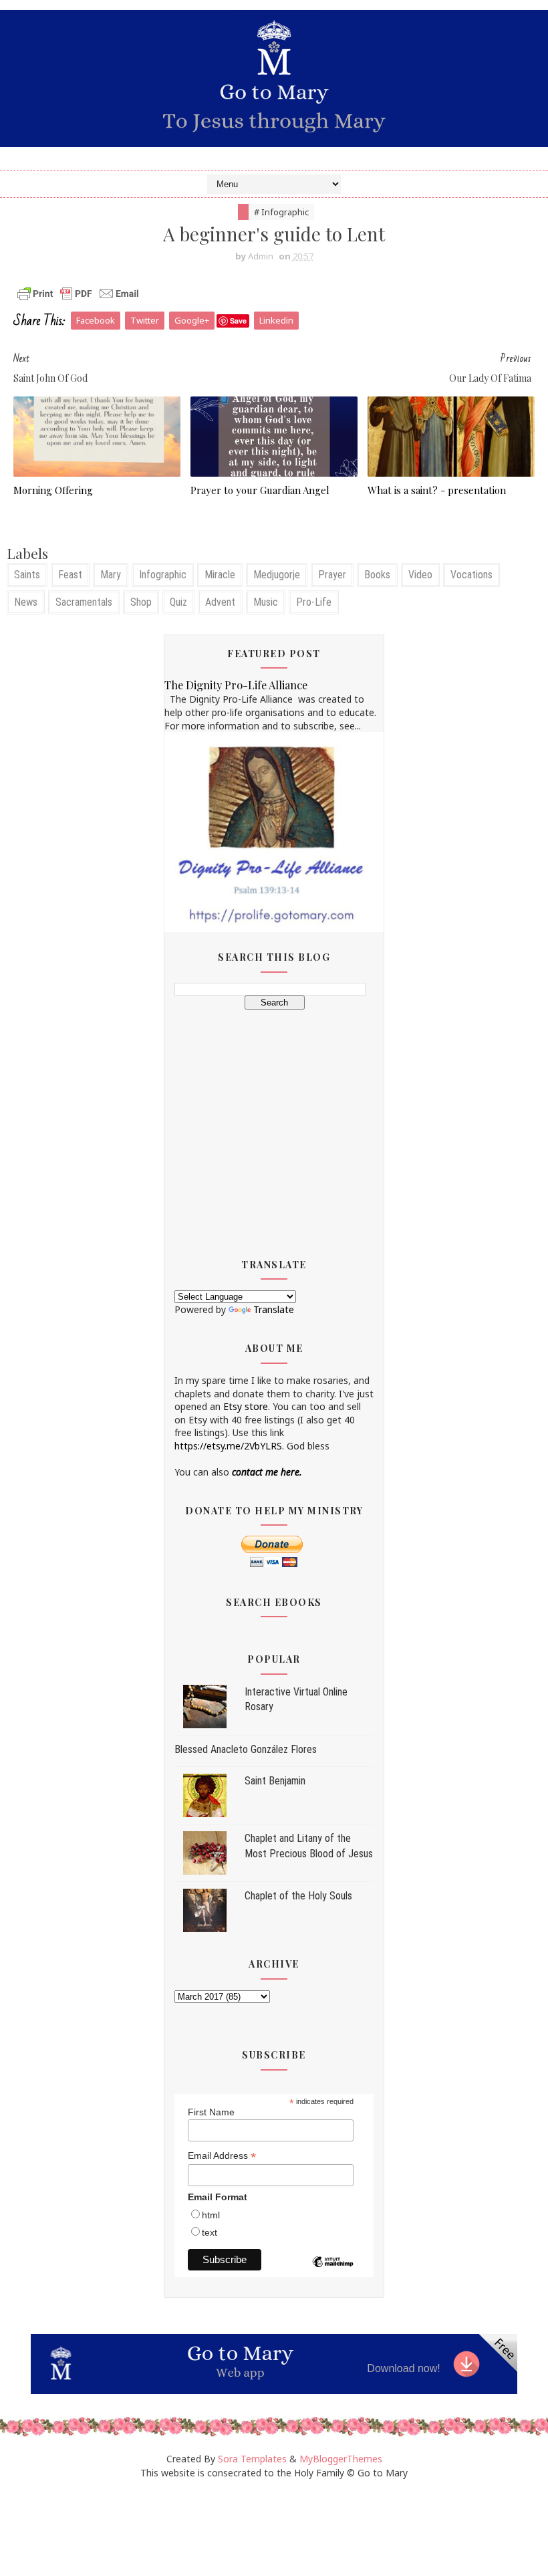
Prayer (332, 575)
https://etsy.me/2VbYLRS (228, 1446)
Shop (141, 602)
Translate (274, 1309)
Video (420, 575)
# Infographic (281, 212)
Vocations (471, 575)
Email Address (222, 2156)
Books (377, 575)
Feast (70, 575)
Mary (111, 575)
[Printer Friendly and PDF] (78, 292)
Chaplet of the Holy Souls (298, 1896)
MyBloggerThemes (341, 2459)
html (211, 2215)
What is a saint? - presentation (437, 490)
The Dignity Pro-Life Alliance (236, 685)
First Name (211, 2112)
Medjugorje (277, 575)
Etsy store (246, 1406)
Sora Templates (252, 2459)
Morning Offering (53, 490)
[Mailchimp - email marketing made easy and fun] (333, 2272)
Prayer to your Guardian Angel (260, 490)
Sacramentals (84, 602)
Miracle (220, 575)
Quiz (178, 602)
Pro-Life (314, 602)
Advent (220, 602)
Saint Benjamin (275, 1781)
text (210, 2232)
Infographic (163, 575)
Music (266, 602)
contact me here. (267, 1472)
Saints (27, 575)
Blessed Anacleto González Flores (246, 1749)
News (26, 602)
